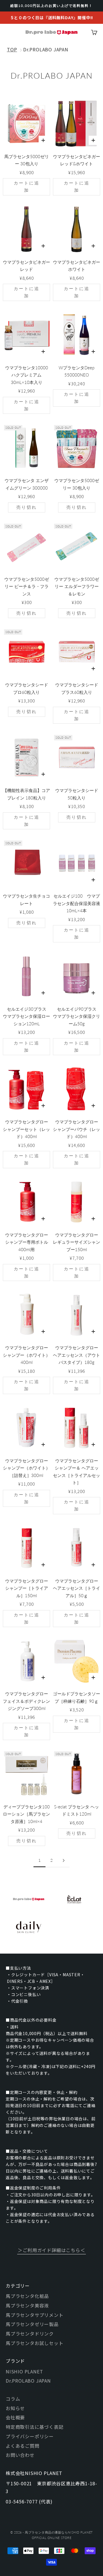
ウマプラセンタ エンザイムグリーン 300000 (27, 484)
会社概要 (15, 2417)
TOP (12, 49)
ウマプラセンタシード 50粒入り (77, 794)
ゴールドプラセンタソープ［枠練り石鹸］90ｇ (77, 1697)
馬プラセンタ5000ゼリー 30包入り (27, 160)
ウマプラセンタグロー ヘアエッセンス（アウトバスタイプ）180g (77, 1355)
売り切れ (27, 507)
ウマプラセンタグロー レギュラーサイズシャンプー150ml (77, 1242)
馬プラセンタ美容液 (27, 2305)
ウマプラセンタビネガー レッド (26, 266)
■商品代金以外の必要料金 (31, 2020)
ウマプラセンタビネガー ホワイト (77, 266)
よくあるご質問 (23, 2446)
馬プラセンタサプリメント (35, 2315)
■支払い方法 (18, 1968)
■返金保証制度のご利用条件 (33, 2188)
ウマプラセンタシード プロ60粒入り (27, 688)
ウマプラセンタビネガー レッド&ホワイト (77, 160)
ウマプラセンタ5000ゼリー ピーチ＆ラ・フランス (27, 586)
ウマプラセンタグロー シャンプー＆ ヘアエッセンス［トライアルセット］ (77, 1472)
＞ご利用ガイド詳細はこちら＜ (51, 2250)
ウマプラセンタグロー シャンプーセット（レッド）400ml (26, 1129)
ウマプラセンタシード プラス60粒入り (77, 688)
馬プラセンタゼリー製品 (32, 2324)
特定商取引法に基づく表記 (35, 2427)
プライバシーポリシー (30, 2436)
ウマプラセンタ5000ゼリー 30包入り (77, 484)
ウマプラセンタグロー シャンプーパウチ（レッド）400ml (77, 1129)
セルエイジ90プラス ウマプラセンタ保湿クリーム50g (77, 1016)
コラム (13, 2399)
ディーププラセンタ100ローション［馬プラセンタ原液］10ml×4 (26, 1814)
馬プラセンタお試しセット (35, 2343)
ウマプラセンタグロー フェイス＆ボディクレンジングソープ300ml (26, 1701)
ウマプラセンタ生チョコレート (26, 900)
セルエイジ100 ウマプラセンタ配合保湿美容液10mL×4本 (77, 903)
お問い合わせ (20, 2455)
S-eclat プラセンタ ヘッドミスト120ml (77, 1810)
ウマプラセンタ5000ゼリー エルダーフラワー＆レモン (77, 586)
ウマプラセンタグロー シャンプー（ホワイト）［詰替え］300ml (26, 1468)
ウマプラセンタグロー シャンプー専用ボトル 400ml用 (27, 1242)
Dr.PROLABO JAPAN (46, 49)
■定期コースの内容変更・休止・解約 (42, 2092)
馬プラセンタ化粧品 (27, 2296)
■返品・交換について (27, 2151)
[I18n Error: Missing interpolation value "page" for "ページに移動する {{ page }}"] (64, 1860)
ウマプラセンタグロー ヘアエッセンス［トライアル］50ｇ (77, 1588)
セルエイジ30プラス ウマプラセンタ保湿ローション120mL (26, 1016)
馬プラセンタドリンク (30, 2334)
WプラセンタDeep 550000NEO (77, 371)
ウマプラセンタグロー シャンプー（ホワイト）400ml (26, 1355)
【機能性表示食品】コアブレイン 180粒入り (26, 794)
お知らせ (15, 2408)
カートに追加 (27, 187)
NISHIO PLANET (24, 2371)
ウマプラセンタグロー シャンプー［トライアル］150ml (27, 1588)
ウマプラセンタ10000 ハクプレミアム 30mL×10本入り (27, 375)
